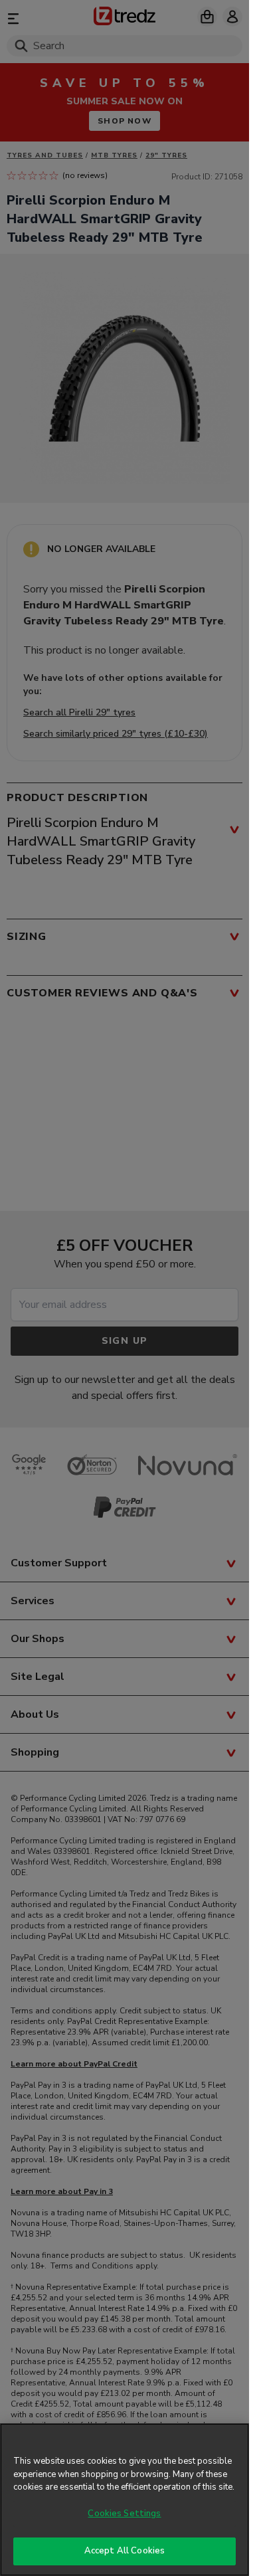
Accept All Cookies (125, 2551)
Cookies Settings (124, 2514)
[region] (125, 2500)
